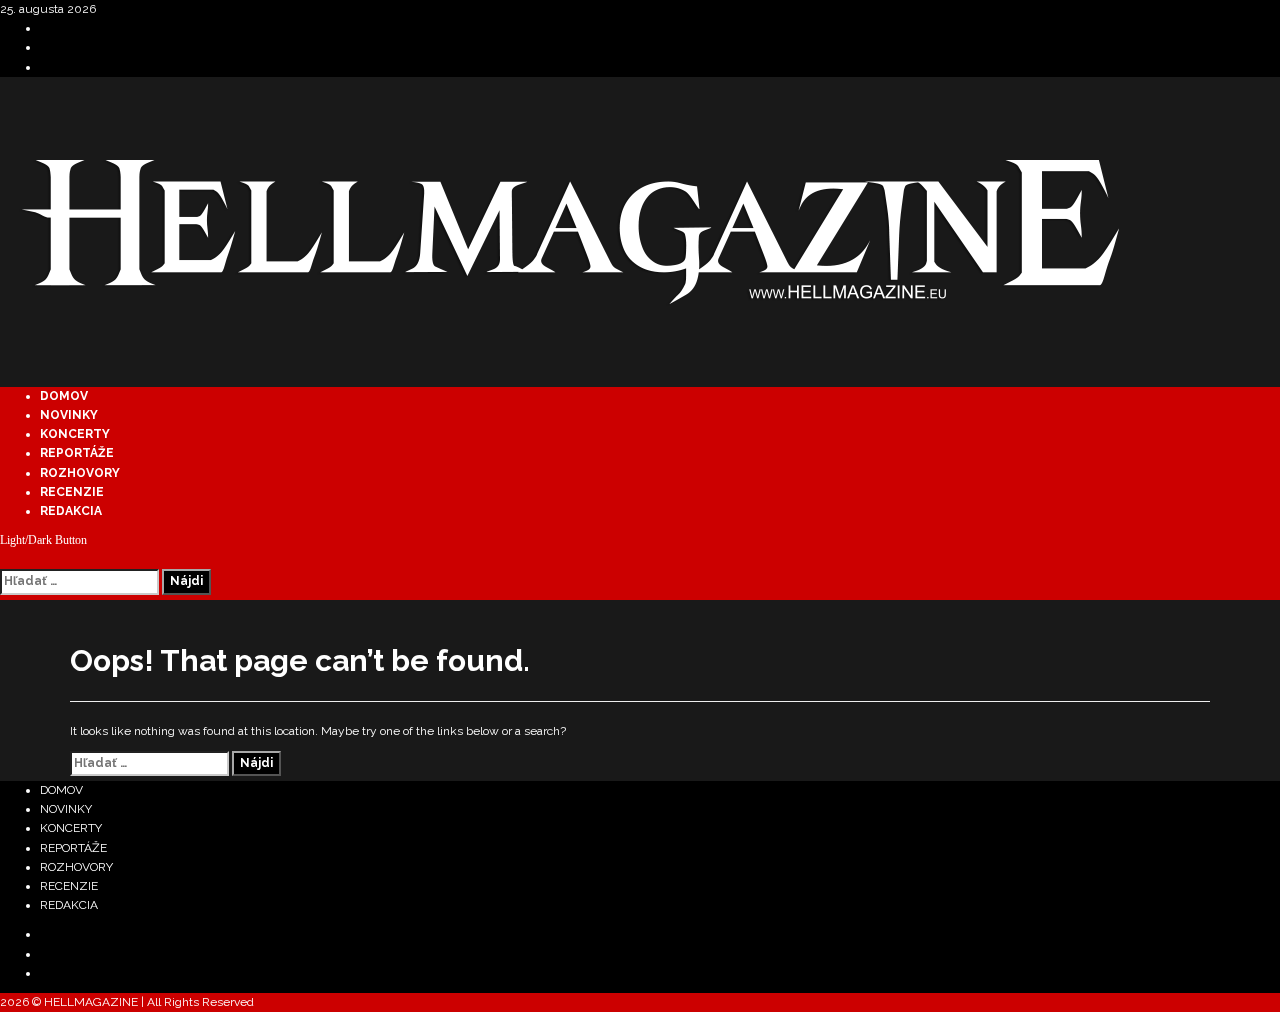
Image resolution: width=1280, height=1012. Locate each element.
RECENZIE (72, 492)
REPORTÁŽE (77, 453)
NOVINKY (69, 415)
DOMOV (64, 396)
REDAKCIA (71, 511)
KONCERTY (75, 434)
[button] (4, 559)
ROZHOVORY (80, 473)
